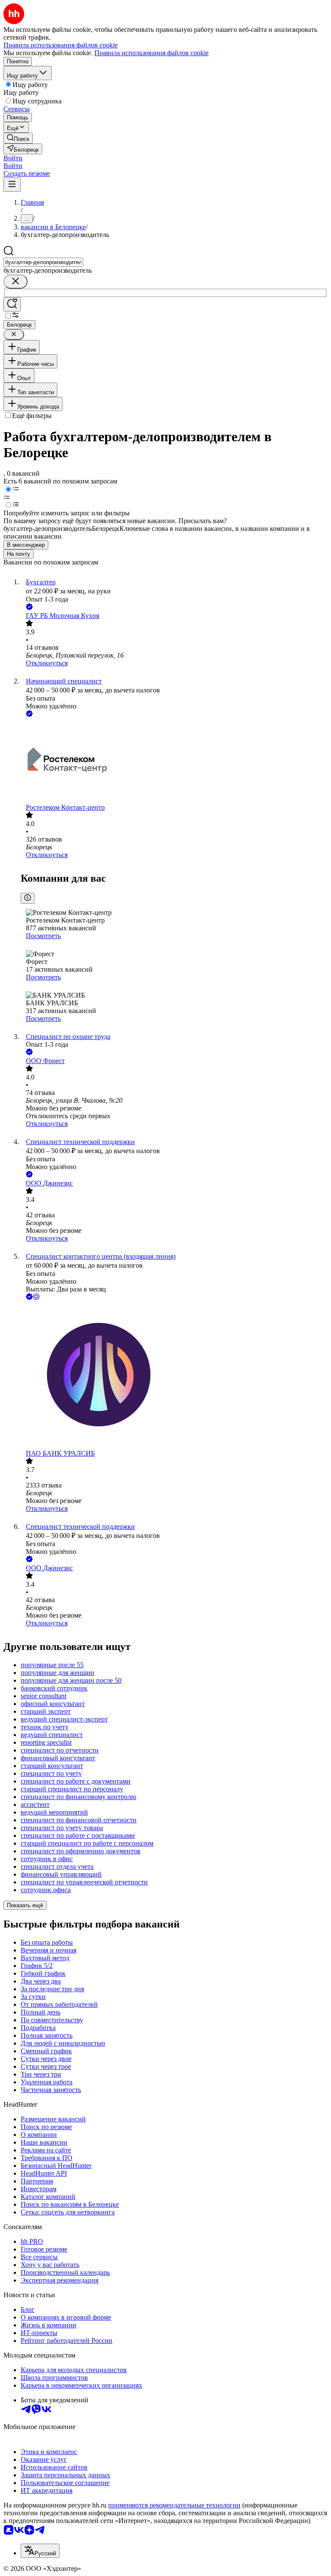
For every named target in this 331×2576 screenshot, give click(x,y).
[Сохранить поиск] (12, 304)
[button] (13, 158)
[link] (18, 138)
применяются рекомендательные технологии (174, 2505)
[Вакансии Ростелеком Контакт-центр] (174, 761)
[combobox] (43, 262)
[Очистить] (16, 282)
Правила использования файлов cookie (151, 53)
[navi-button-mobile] (12, 185)
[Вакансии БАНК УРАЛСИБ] (174, 1376)
